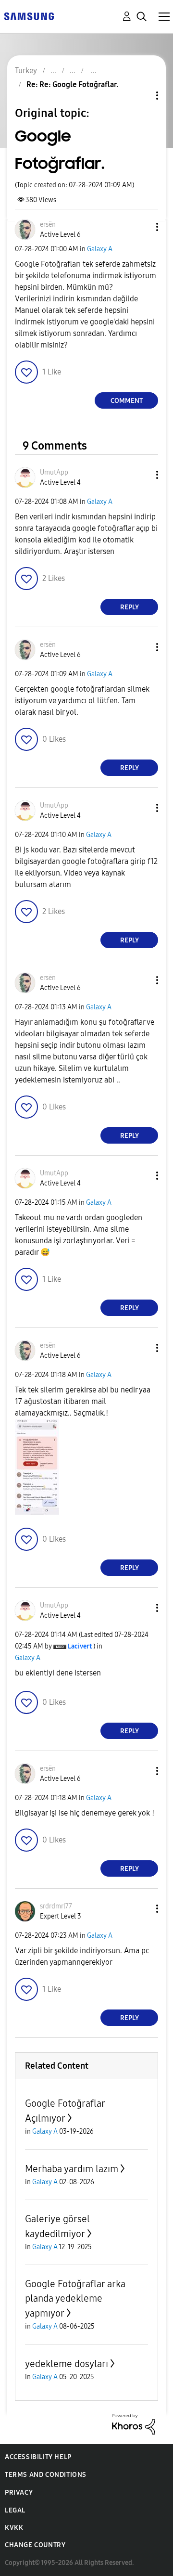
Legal (15, 2510)
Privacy (19, 2492)
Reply (130, 607)
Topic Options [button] (141, 96)
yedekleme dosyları (67, 2364)
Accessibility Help (38, 2457)
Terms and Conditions (46, 2475)
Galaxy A (100, 249)
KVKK (14, 2528)
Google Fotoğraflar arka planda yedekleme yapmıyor (75, 2299)
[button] (141, 227)
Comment (127, 401)
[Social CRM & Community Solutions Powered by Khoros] (134, 2424)
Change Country (35, 2545)
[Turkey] (29, 16)
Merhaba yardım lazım (72, 2169)
